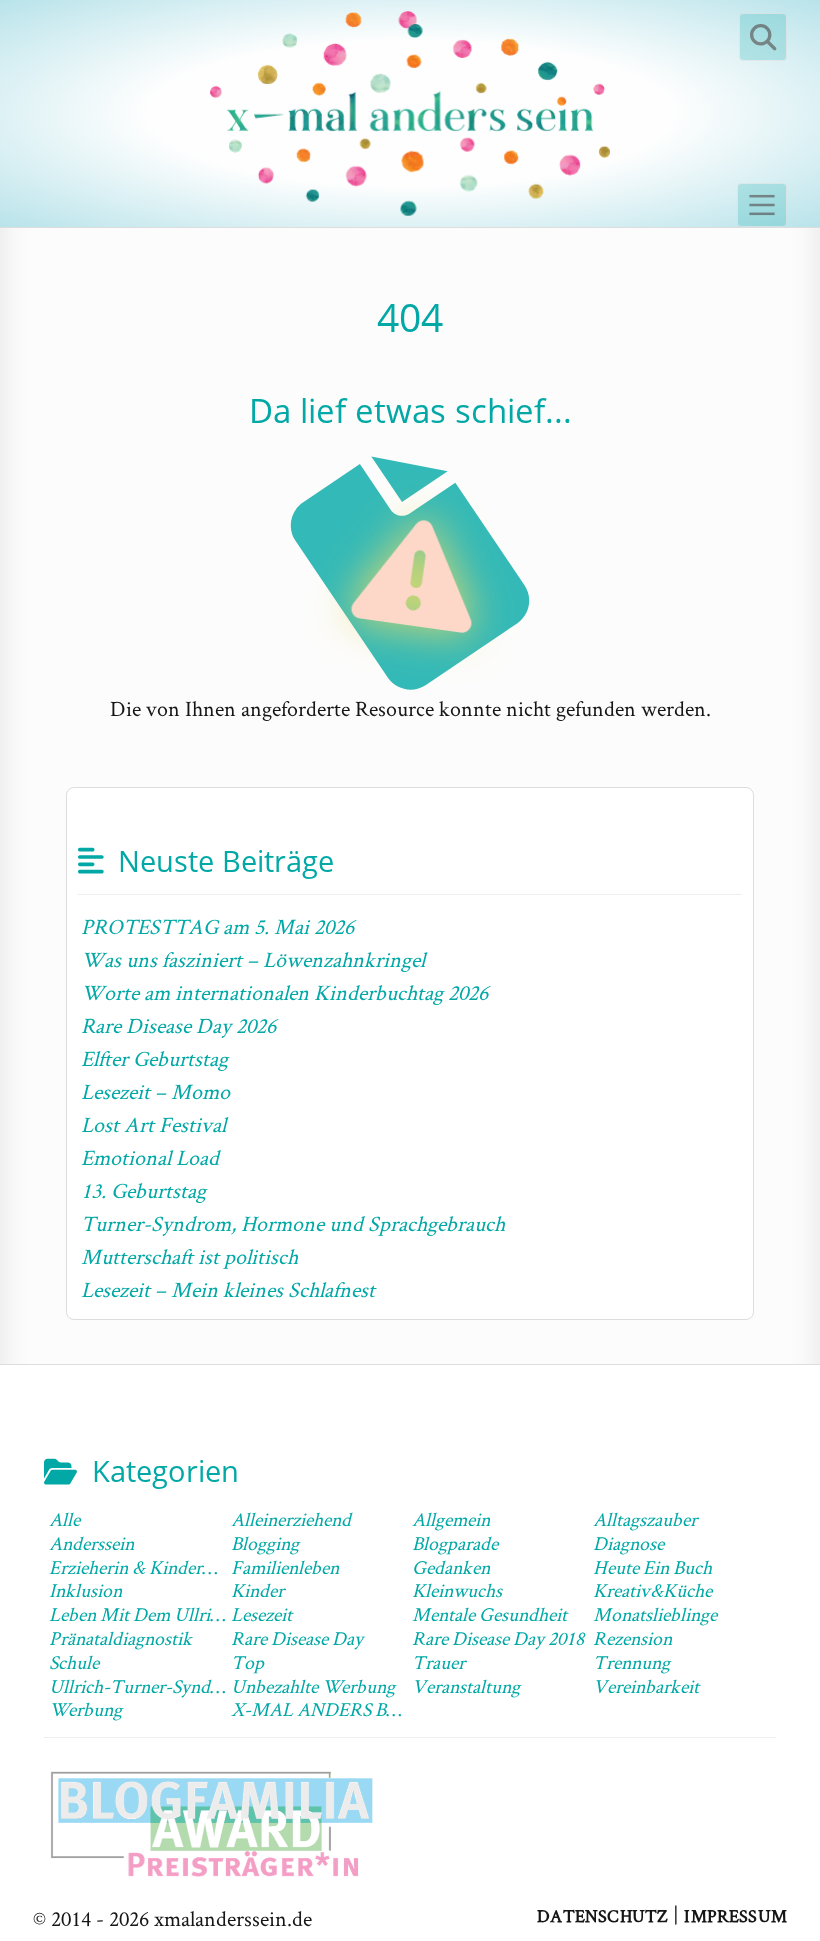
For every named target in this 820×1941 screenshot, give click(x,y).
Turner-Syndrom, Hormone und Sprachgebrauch (293, 1223)
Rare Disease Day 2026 (178, 1025)
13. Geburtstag (143, 1190)
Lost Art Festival (153, 1124)
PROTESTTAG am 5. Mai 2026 (217, 926)
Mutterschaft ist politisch (189, 1256)
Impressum (735, 1915)
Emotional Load (150, 1157)
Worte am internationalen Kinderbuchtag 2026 (284, 992)
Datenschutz (602, 1915)
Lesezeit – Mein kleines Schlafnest (228, 1289)
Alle (64, 1519)
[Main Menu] (762, 205)
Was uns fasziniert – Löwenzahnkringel (253, 959)
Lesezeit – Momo (155, 1091)
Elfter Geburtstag (154, 1058)
